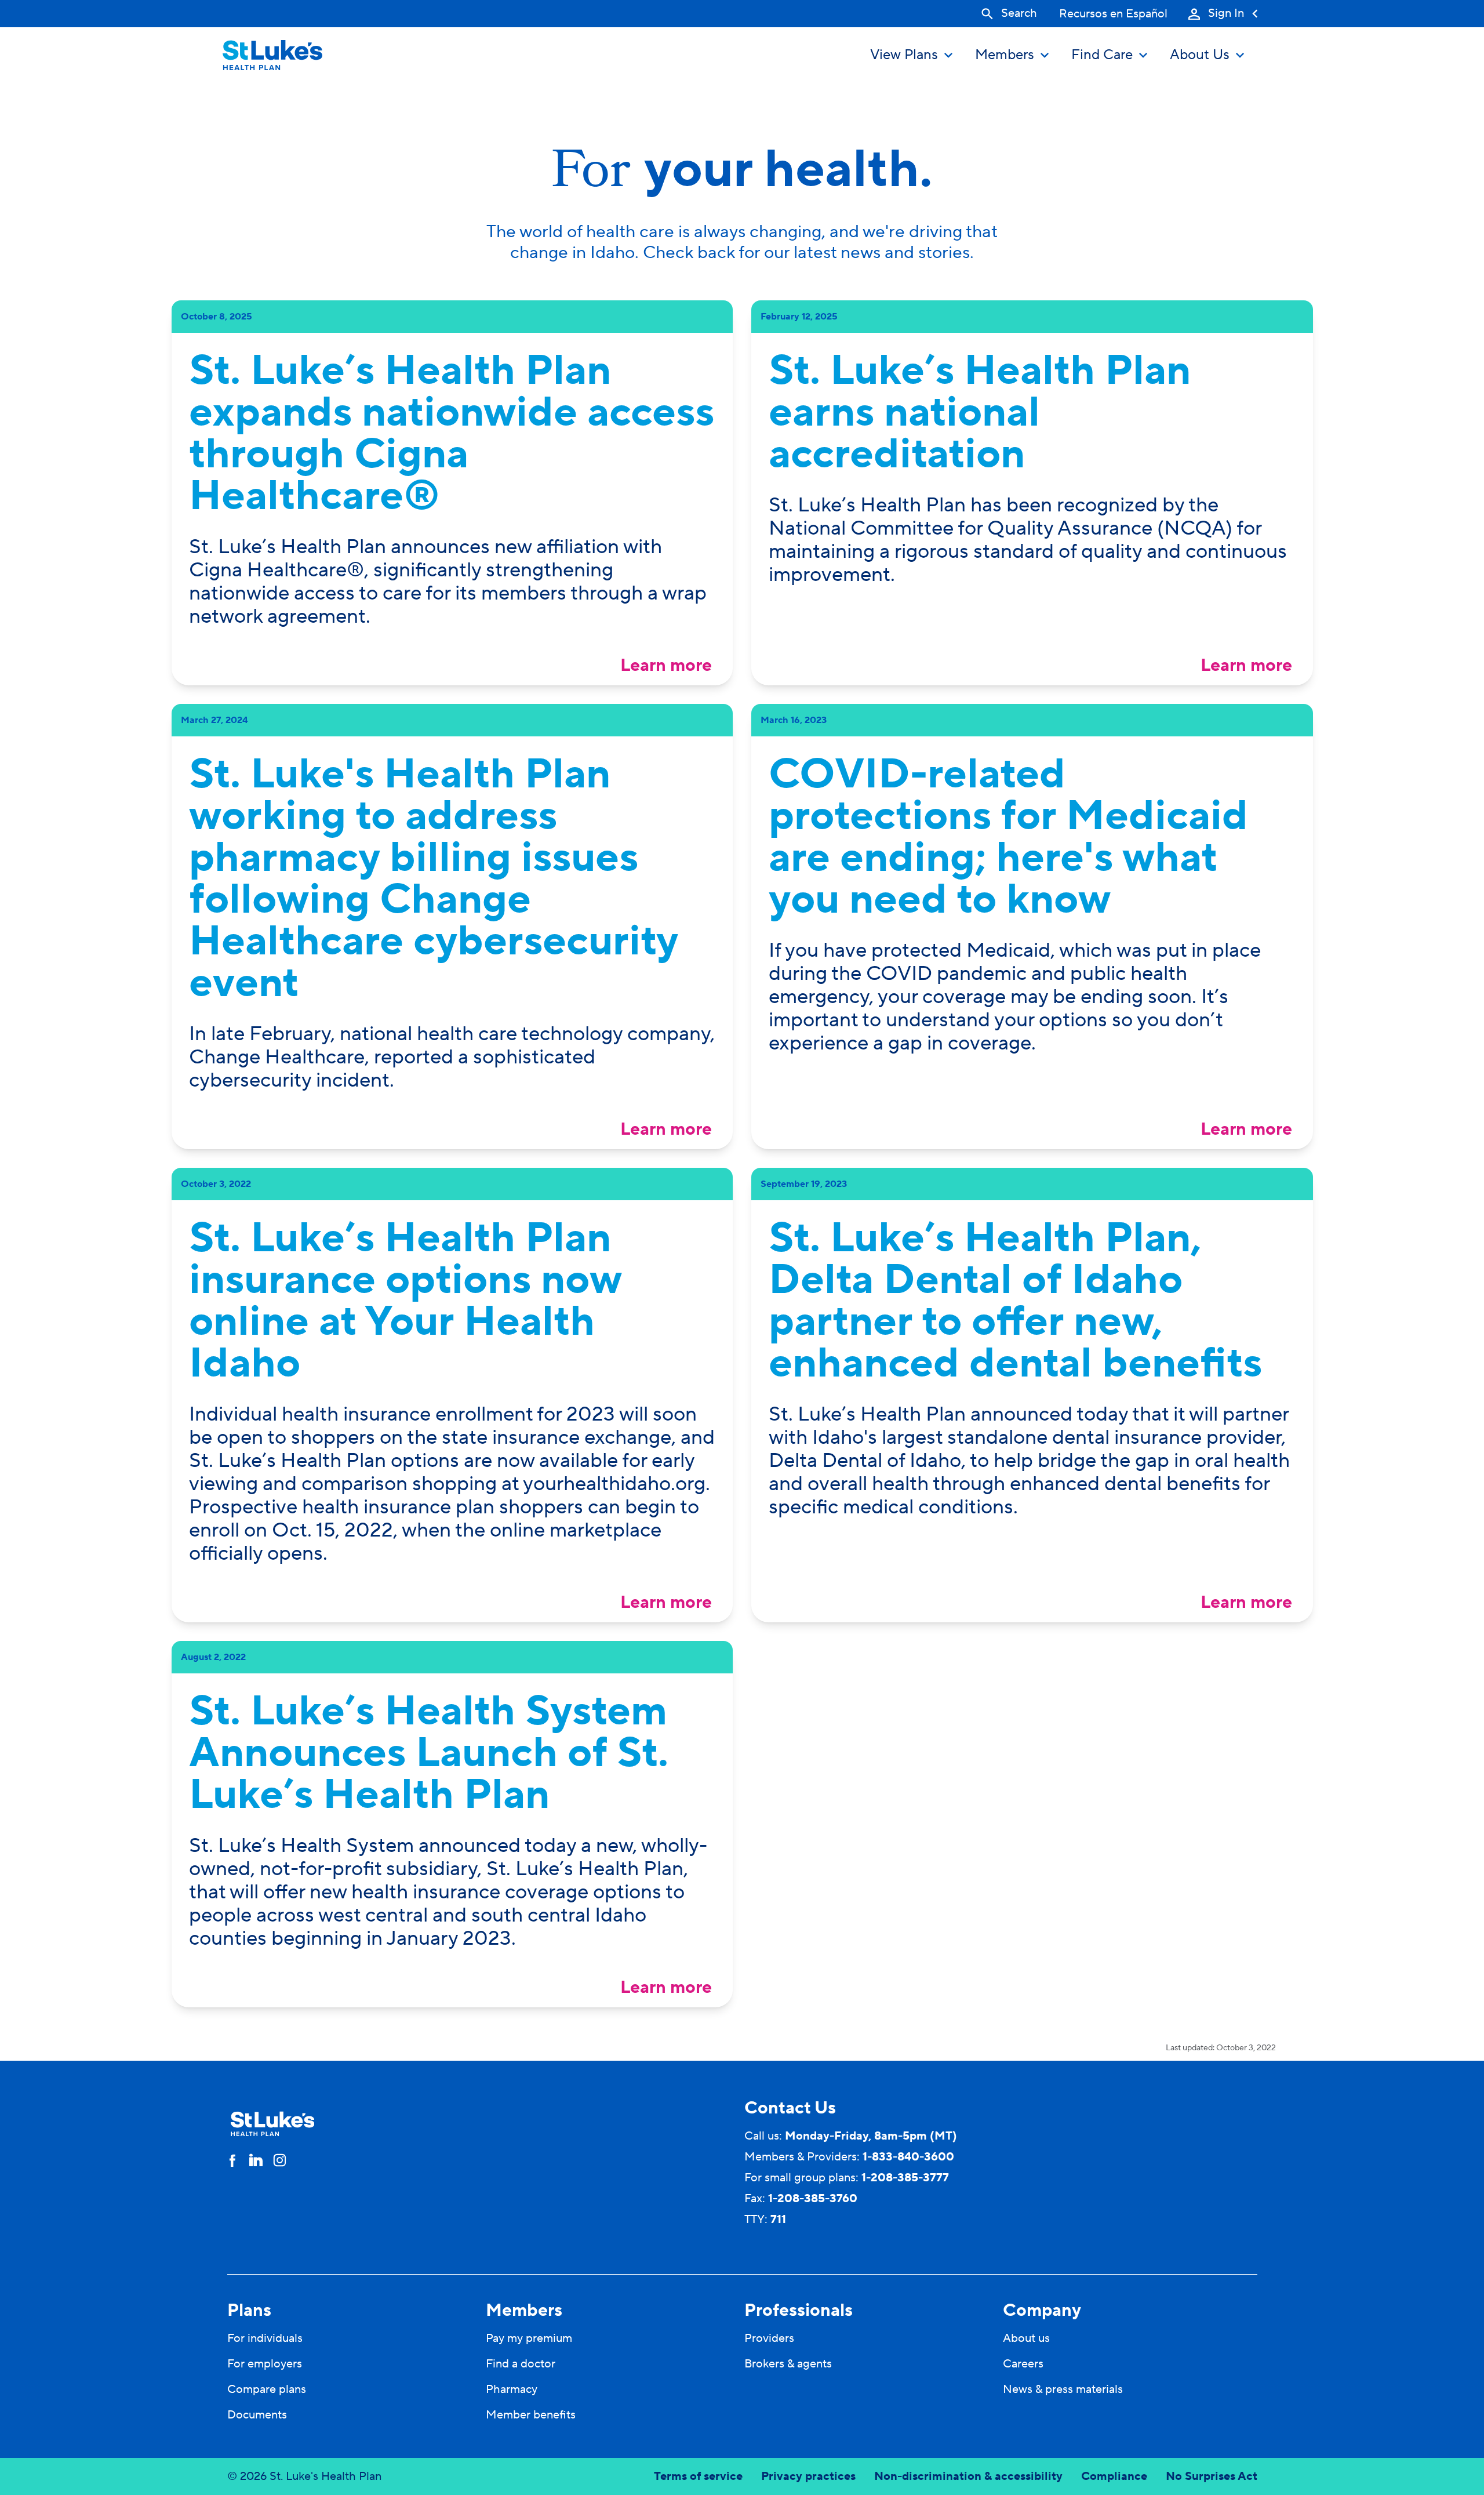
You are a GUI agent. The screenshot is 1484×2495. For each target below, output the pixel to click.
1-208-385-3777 (905, 2178)
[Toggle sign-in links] (1194, 14)
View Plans (904, 55)
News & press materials (1063, 2389)
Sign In (1226, 14)
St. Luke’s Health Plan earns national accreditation (980, 413)
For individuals (265, 2338)
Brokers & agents (788, 2364)
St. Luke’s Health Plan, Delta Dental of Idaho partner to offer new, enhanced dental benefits (1015, 1301)
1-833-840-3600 (908, 2157)
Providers (769, 2338)
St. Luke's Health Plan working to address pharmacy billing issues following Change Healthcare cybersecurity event (433, 879)
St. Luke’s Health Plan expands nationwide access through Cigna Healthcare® (452, 434)
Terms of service (698, 2476)
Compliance (1114, 2476)
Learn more (666, 665)
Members (1005, 55)
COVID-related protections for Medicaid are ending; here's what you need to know (1008, 837)
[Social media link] (232, 2160)
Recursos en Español (1113, 14)
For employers (265, 2364)
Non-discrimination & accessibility (968, 2476)
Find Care (1102, 55)
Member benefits (531, 2415)
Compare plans (267, 2389)
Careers (1023, 2364)
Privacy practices (808, 2476)
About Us (1200, 55)
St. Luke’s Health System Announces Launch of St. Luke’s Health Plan (429, 1753)
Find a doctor (521, 2364)
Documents (257, 2415)
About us (1026, 2338)
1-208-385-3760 (813, 2199)
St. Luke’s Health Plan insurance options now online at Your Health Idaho (405, 1301)
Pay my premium (529, 2338)
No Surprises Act (1212, 2476)
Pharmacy (512, 2389)
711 (778, 2220)
